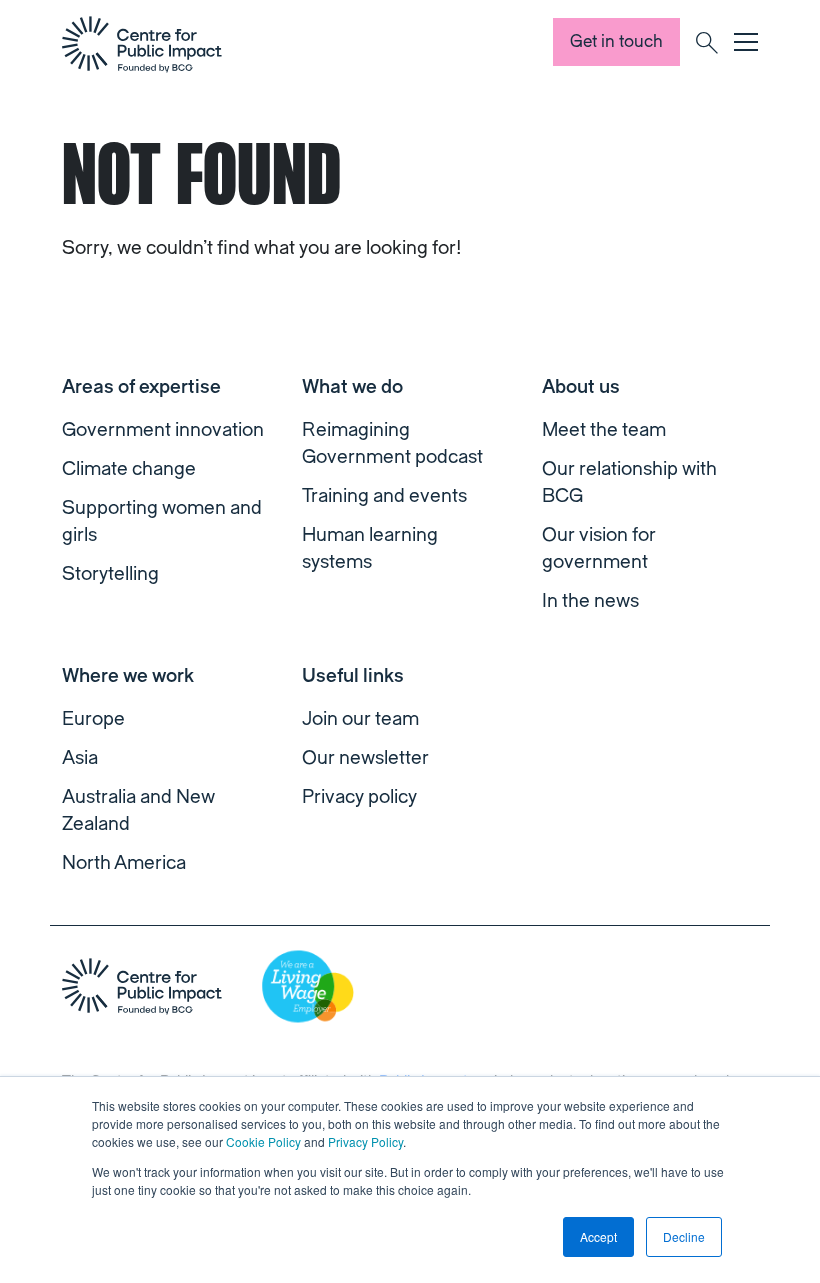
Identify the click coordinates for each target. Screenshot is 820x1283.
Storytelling (110, 574)
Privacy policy (359, 797)
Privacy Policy (365, 1141)
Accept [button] (598, 1236)
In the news (590, 601)
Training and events (384, 496)
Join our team (360, 719)
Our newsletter (365, 758)
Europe (93, 719)
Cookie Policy (263, 1141)
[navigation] (142, 44)
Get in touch (616, 41)
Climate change (129, 469)
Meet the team (604, 430)
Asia (80, 758)
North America (124, 863)
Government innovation (163, 430)
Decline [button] (684, 1236)
